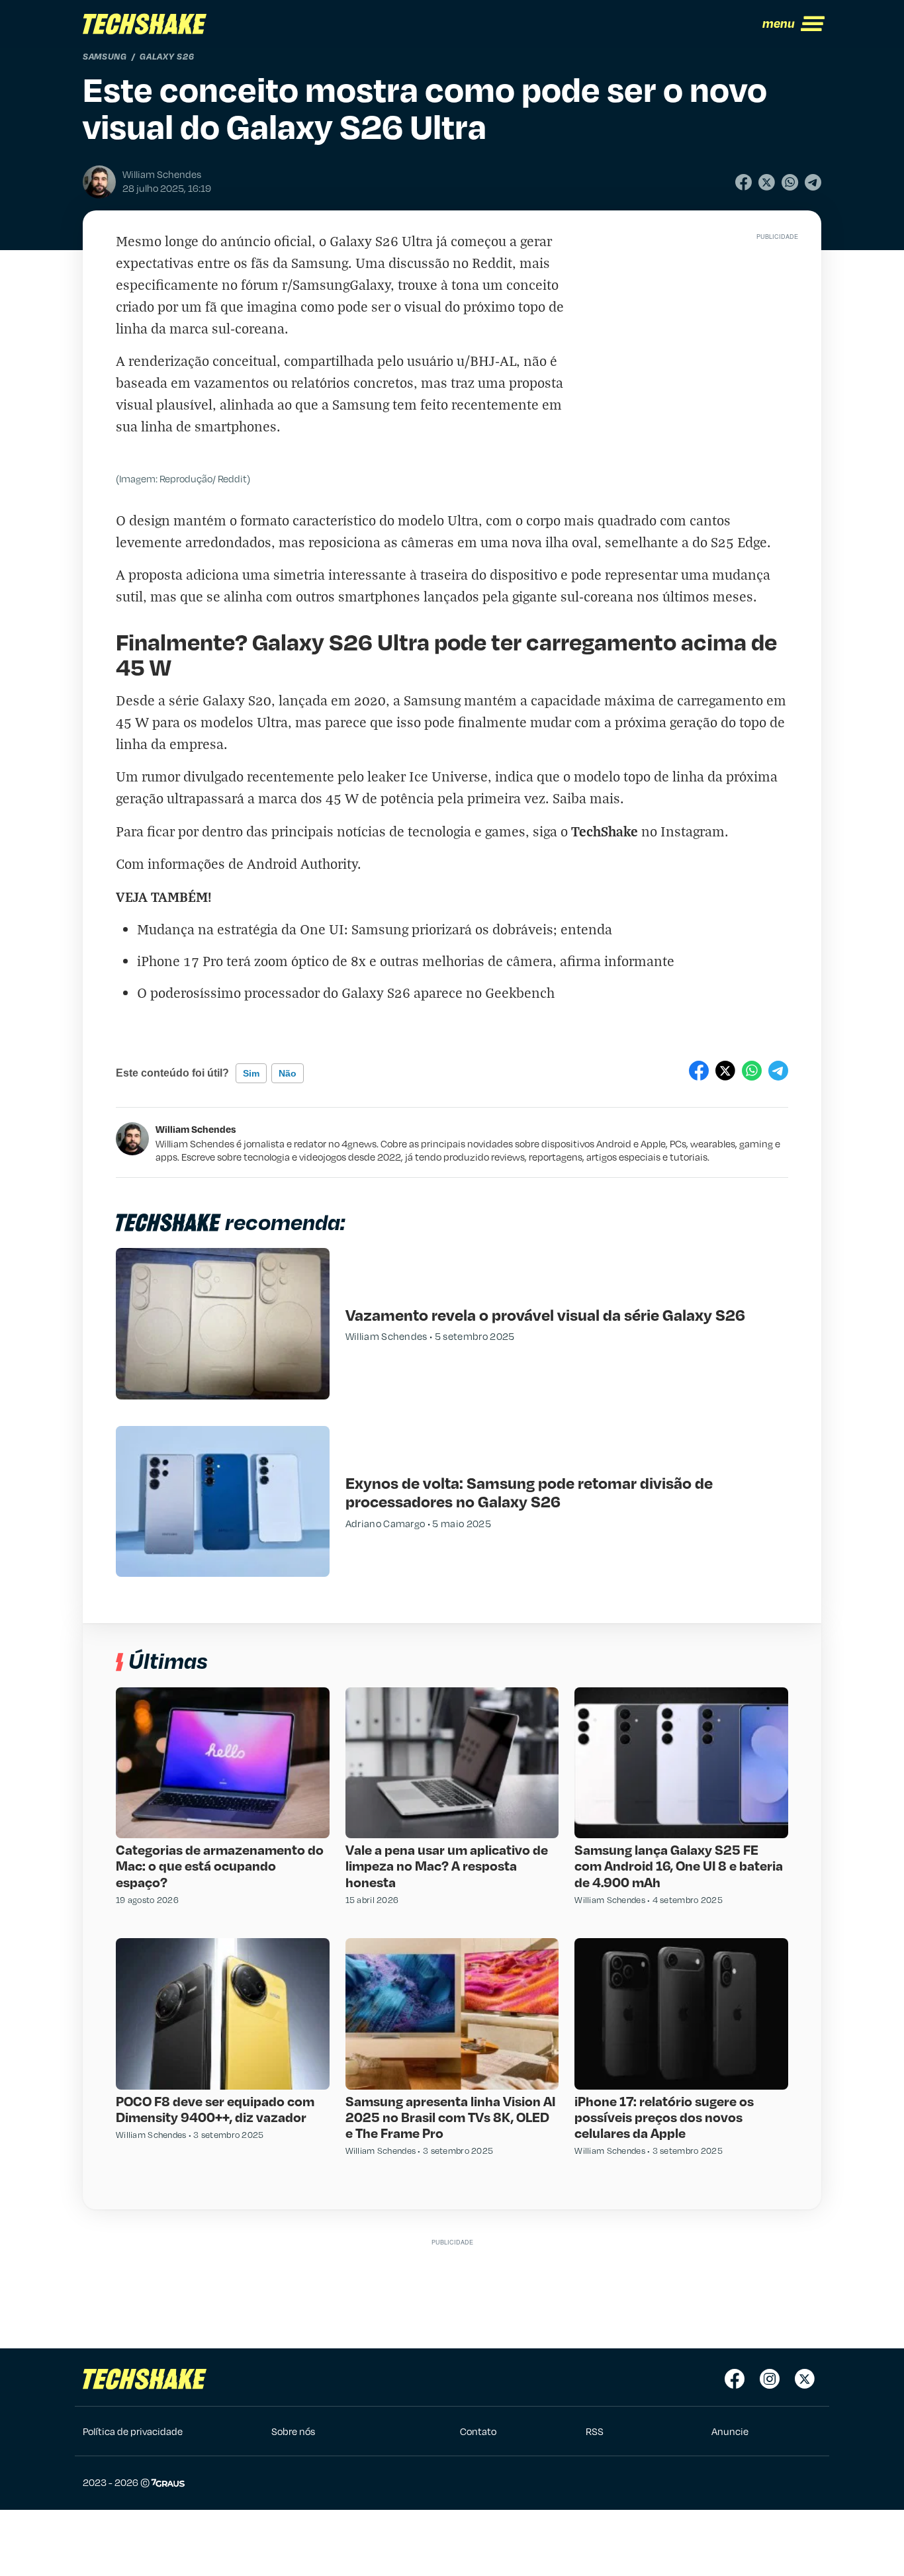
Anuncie (730, 2431)
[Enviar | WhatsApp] (790, 182)
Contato (478, 2431)
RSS (595, 2431)
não (288, 1073)
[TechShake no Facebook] (735, 2379)
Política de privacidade (133, 2431)
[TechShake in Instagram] (770, 2379)
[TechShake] (145, 24)
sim (251, 1073)
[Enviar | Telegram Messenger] (813, 182)
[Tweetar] (767, 182)
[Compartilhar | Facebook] (744, 182)
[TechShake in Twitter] (805, 2379)
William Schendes (196, 1129)
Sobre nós (293, 2431)
